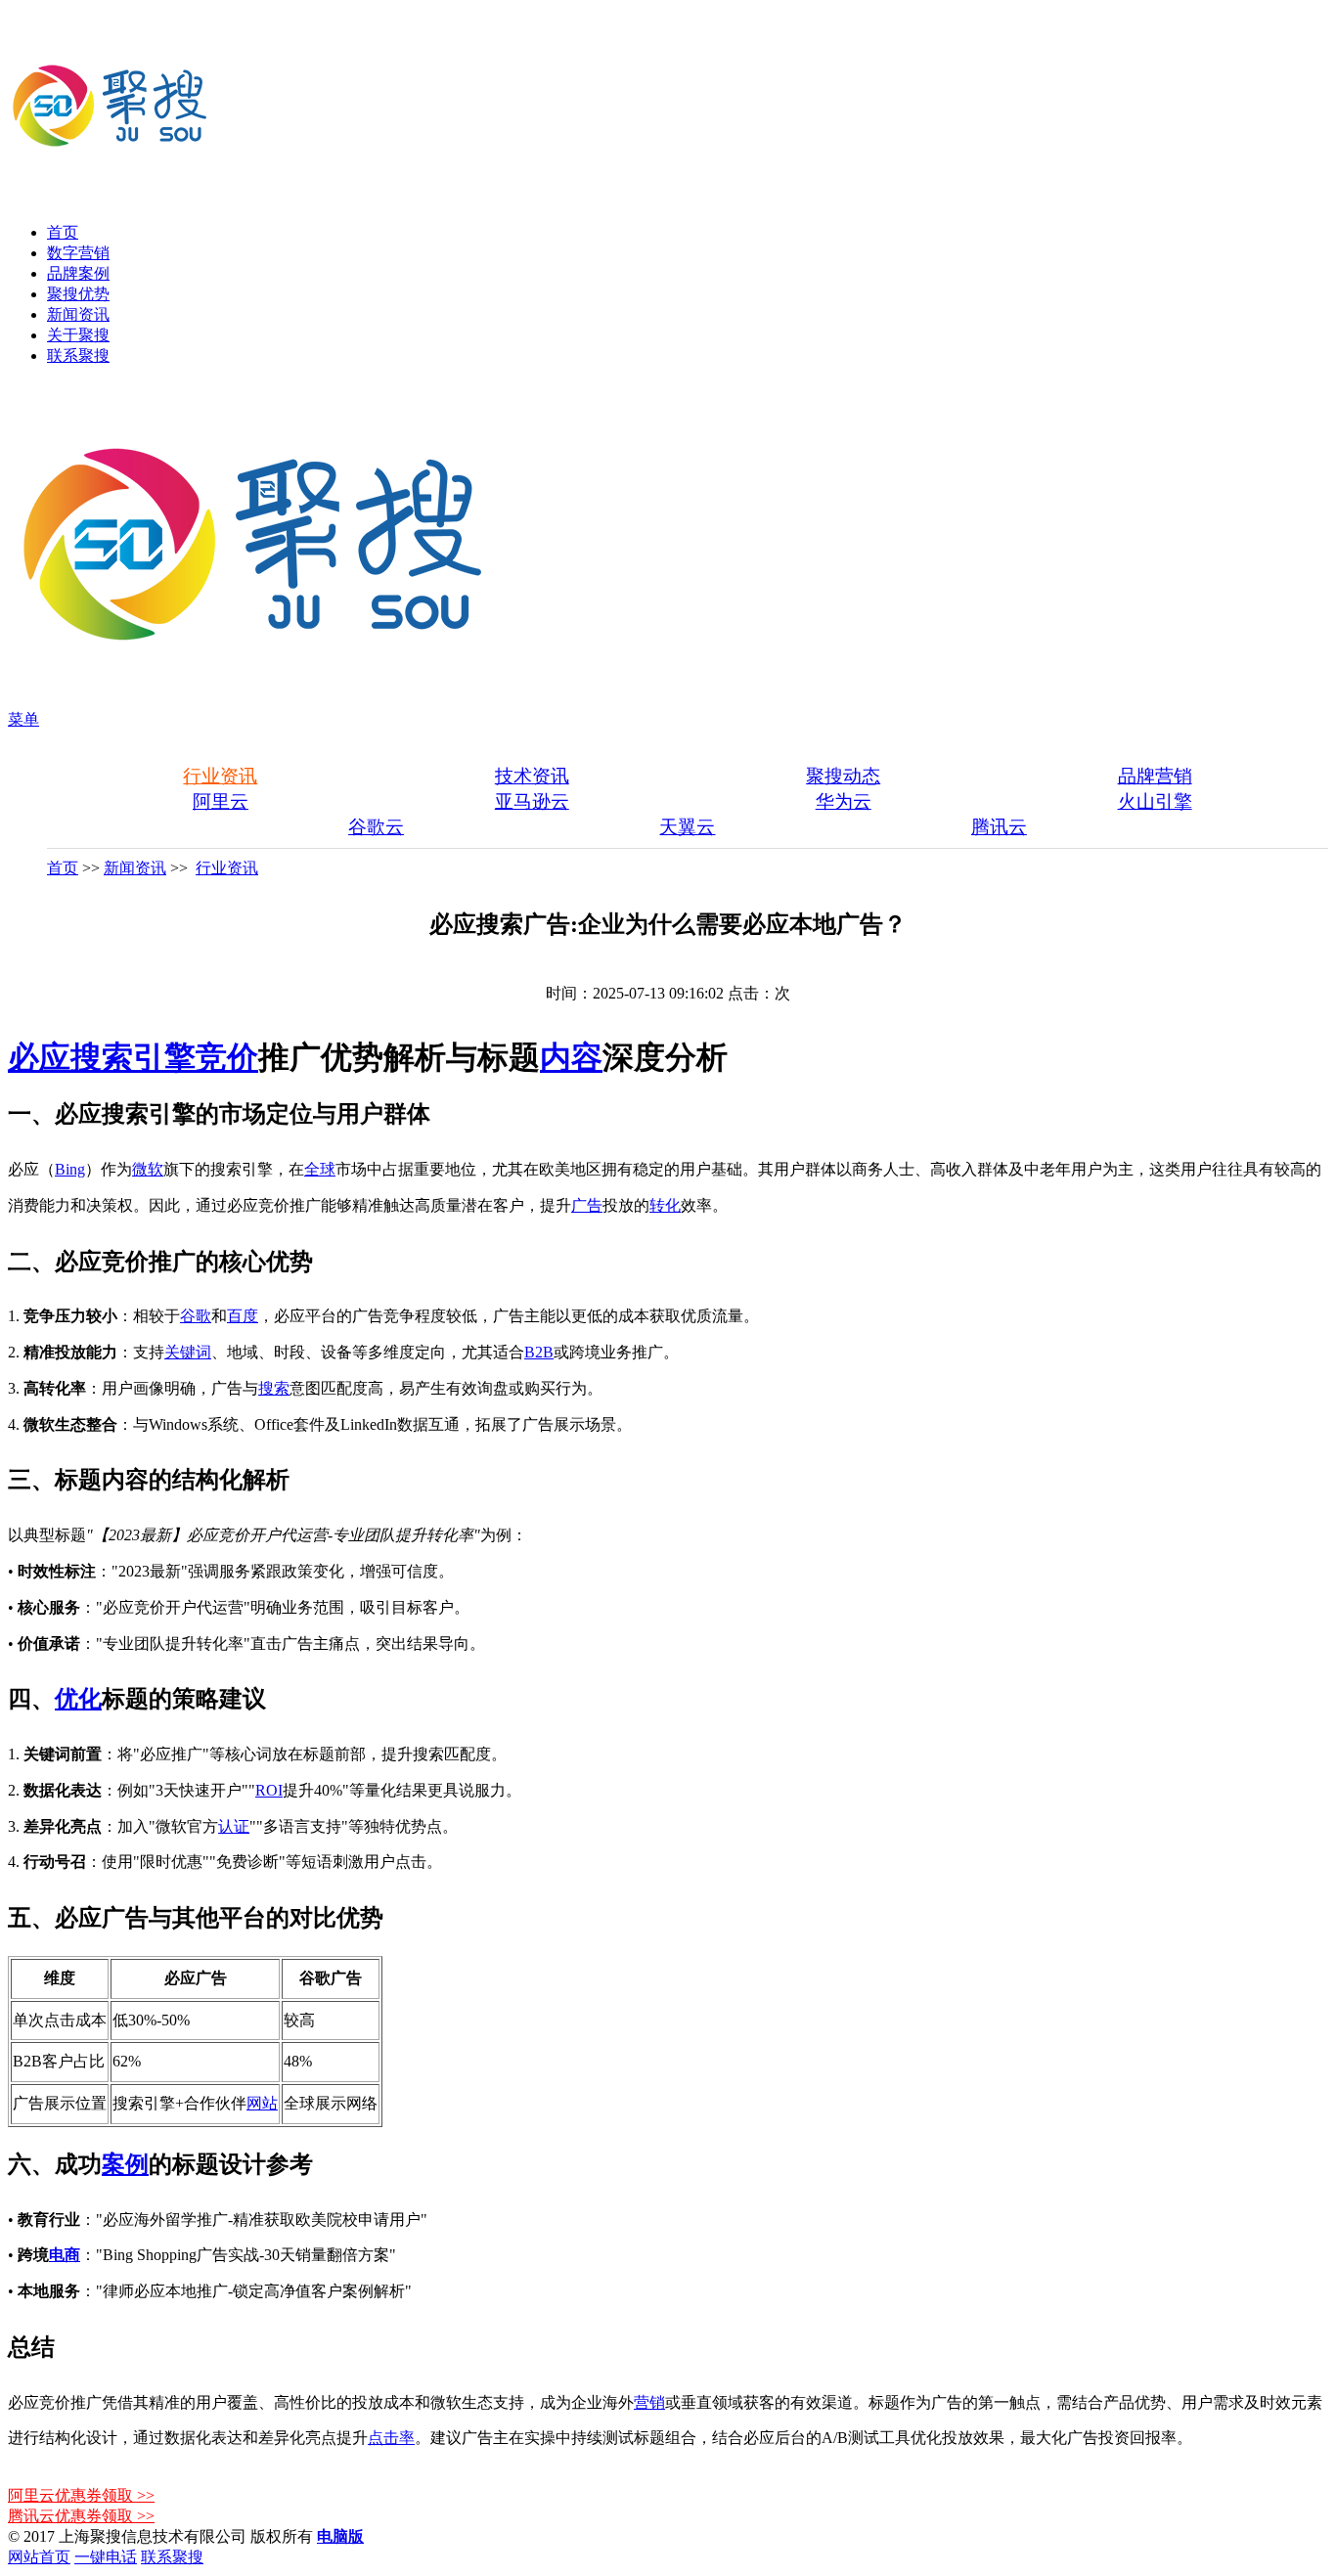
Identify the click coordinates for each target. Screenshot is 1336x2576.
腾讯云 (999, 827)
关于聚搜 (78, 335)
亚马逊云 (532, 801)
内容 (571, 1057)
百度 (243, 1316)
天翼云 (687, 827)
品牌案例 (78, 273)
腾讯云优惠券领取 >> (81, 2516)
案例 (125, 2164)
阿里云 (221, 801)
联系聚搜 (78, 355)
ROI (269, 1790)
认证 (234, 1826)
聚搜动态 (843, 776)
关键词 (188, 1352)
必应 (39, 1057)
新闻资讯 (78, 314)
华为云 (844, 801)
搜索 (274, 1388)
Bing (70, 1169)
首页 (63, 232)
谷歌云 (376, 827)
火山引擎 (1155, 801)
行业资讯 (220, 776)
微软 (148, 1169)
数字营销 (78, 253)
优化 (78, 1699)
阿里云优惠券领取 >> (81, 2495)
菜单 (23, 719)
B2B (539, 1352)
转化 (665, 1205)
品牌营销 (1155, 776)
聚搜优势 (78, 294)
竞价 (227, 1057)
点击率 (391, 2438)
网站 (262, 2103)
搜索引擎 (133, 1057)
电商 (65, 2255)
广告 (587, 1205)
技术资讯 (532, 776)
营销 (649, 2402)
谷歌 (196, 1316)
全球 (320, 1169)
